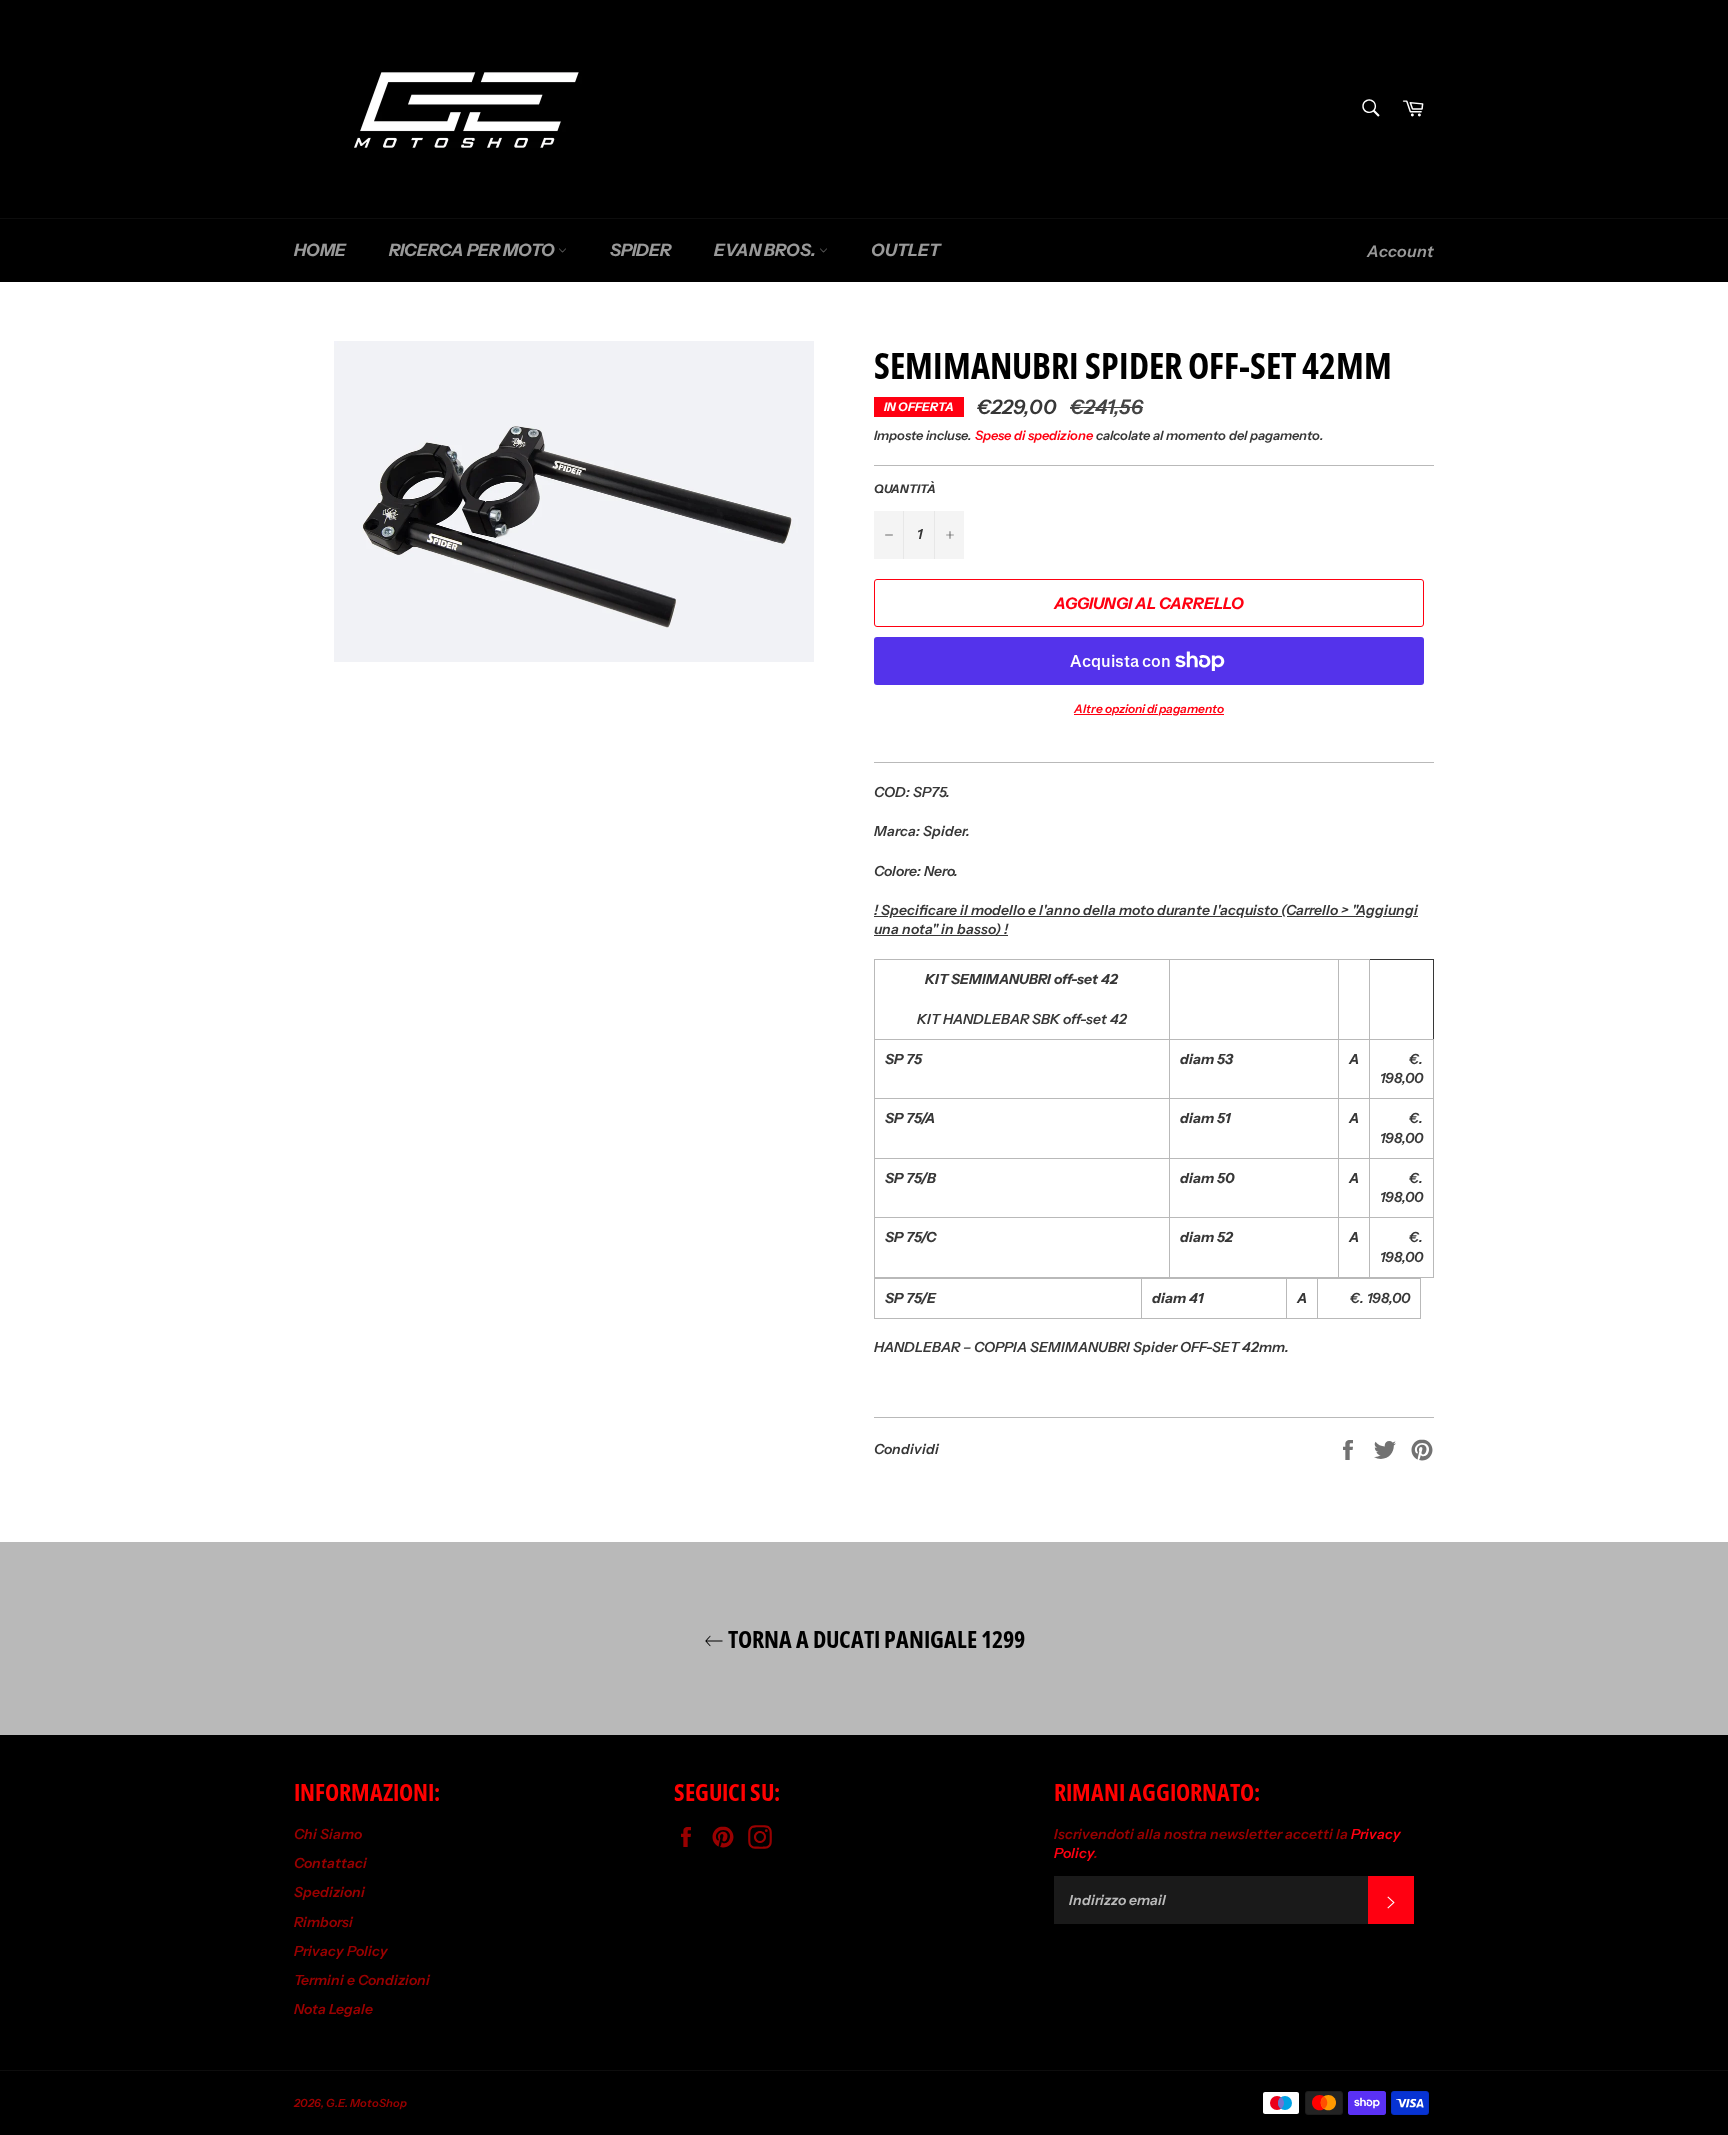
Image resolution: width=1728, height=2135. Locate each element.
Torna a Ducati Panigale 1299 (874, 1638)
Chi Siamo (328, 1834)
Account (1400, 251)
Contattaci (330, 1863)
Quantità (905, 488)
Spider (640, 250)
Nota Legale (333, 2009)
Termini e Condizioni (362, 1980)
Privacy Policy (341, 1951)
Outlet (905, 250)
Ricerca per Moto (473, 250)
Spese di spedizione (1034, 435)
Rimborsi (323, 1922)
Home (320, 250)
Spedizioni (329, 1892)
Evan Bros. (766, 250)
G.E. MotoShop (366, 2103)
